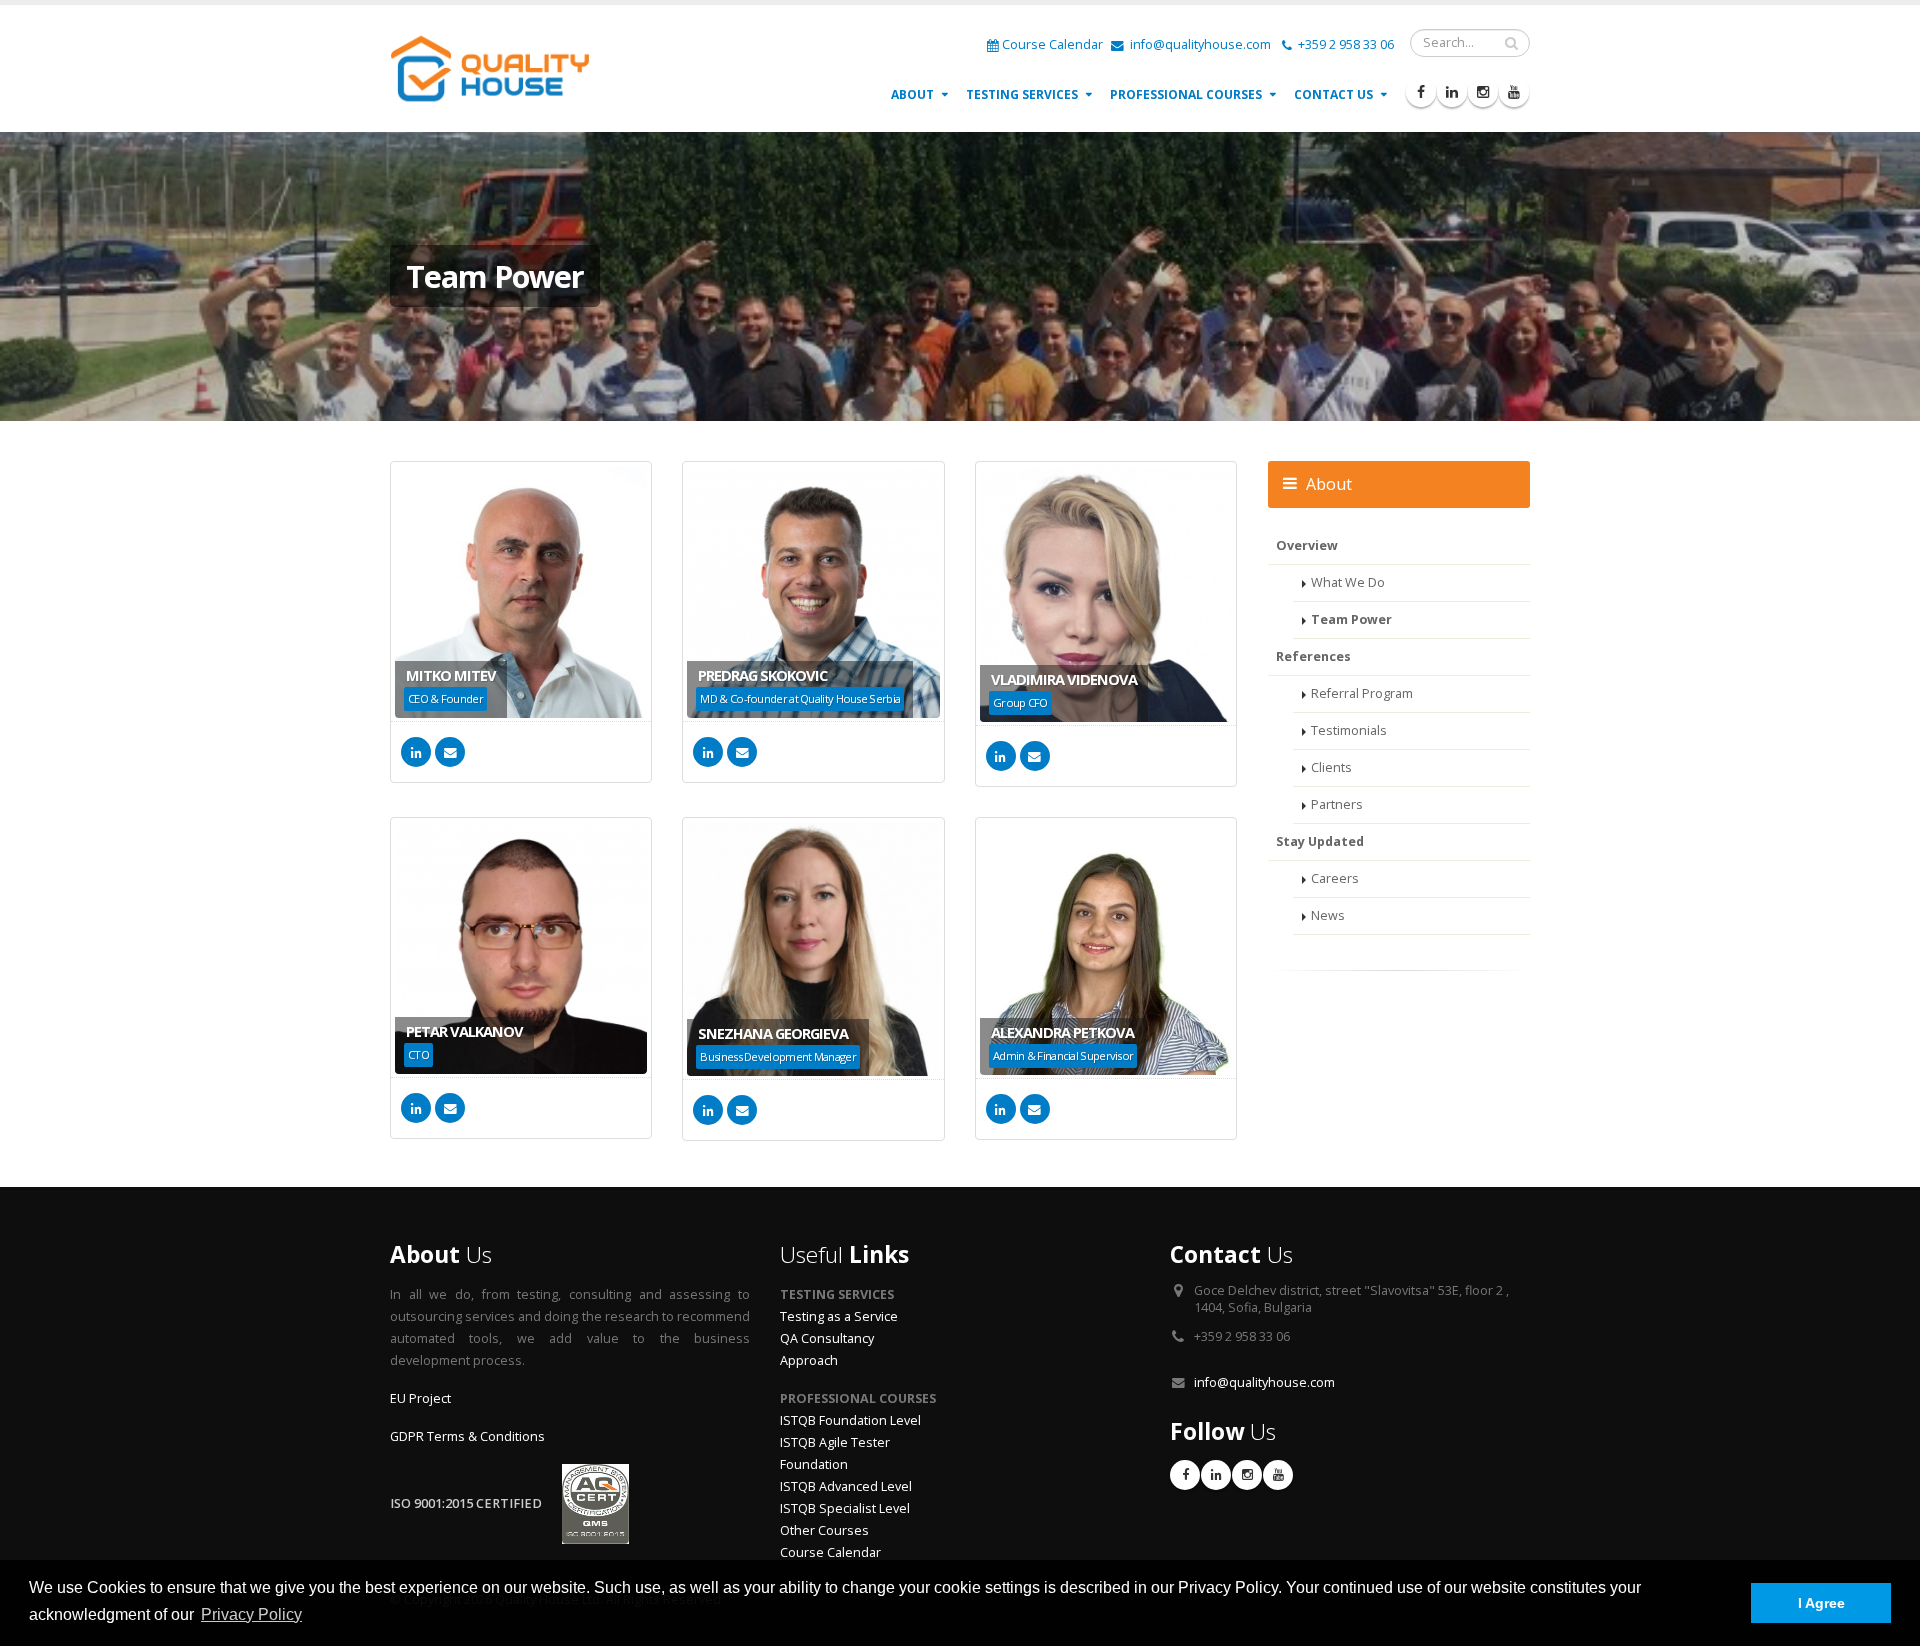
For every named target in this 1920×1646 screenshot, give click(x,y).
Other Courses (824, 1530)
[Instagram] (1483, 92)
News (1328, 915)
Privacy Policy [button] (251, 1614)
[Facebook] (1421, 92)
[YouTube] (1514, 92)
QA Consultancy (827, 1338)
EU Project (420, 1398)
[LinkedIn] (1452, 92)
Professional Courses (1186, 94)
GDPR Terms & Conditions (467, 1436)
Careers (1335, 878)
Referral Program (1362, 693)
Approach (809, 1360)
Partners (1337, 804)
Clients (1331, 767)
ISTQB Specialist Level (845, 1508)
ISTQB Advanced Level (846, 1486)
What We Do (1348, 582)
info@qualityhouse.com (1199, 44)
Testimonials (1349, 730)
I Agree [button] (1821, 1603)
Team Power (1351, 619)
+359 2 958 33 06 (1344, 44)
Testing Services (1022, 94)
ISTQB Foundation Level (850, 1420)
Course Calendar (1052, 44)
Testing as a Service (839, 1316)
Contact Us (1333, 94)
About (912, 94)
